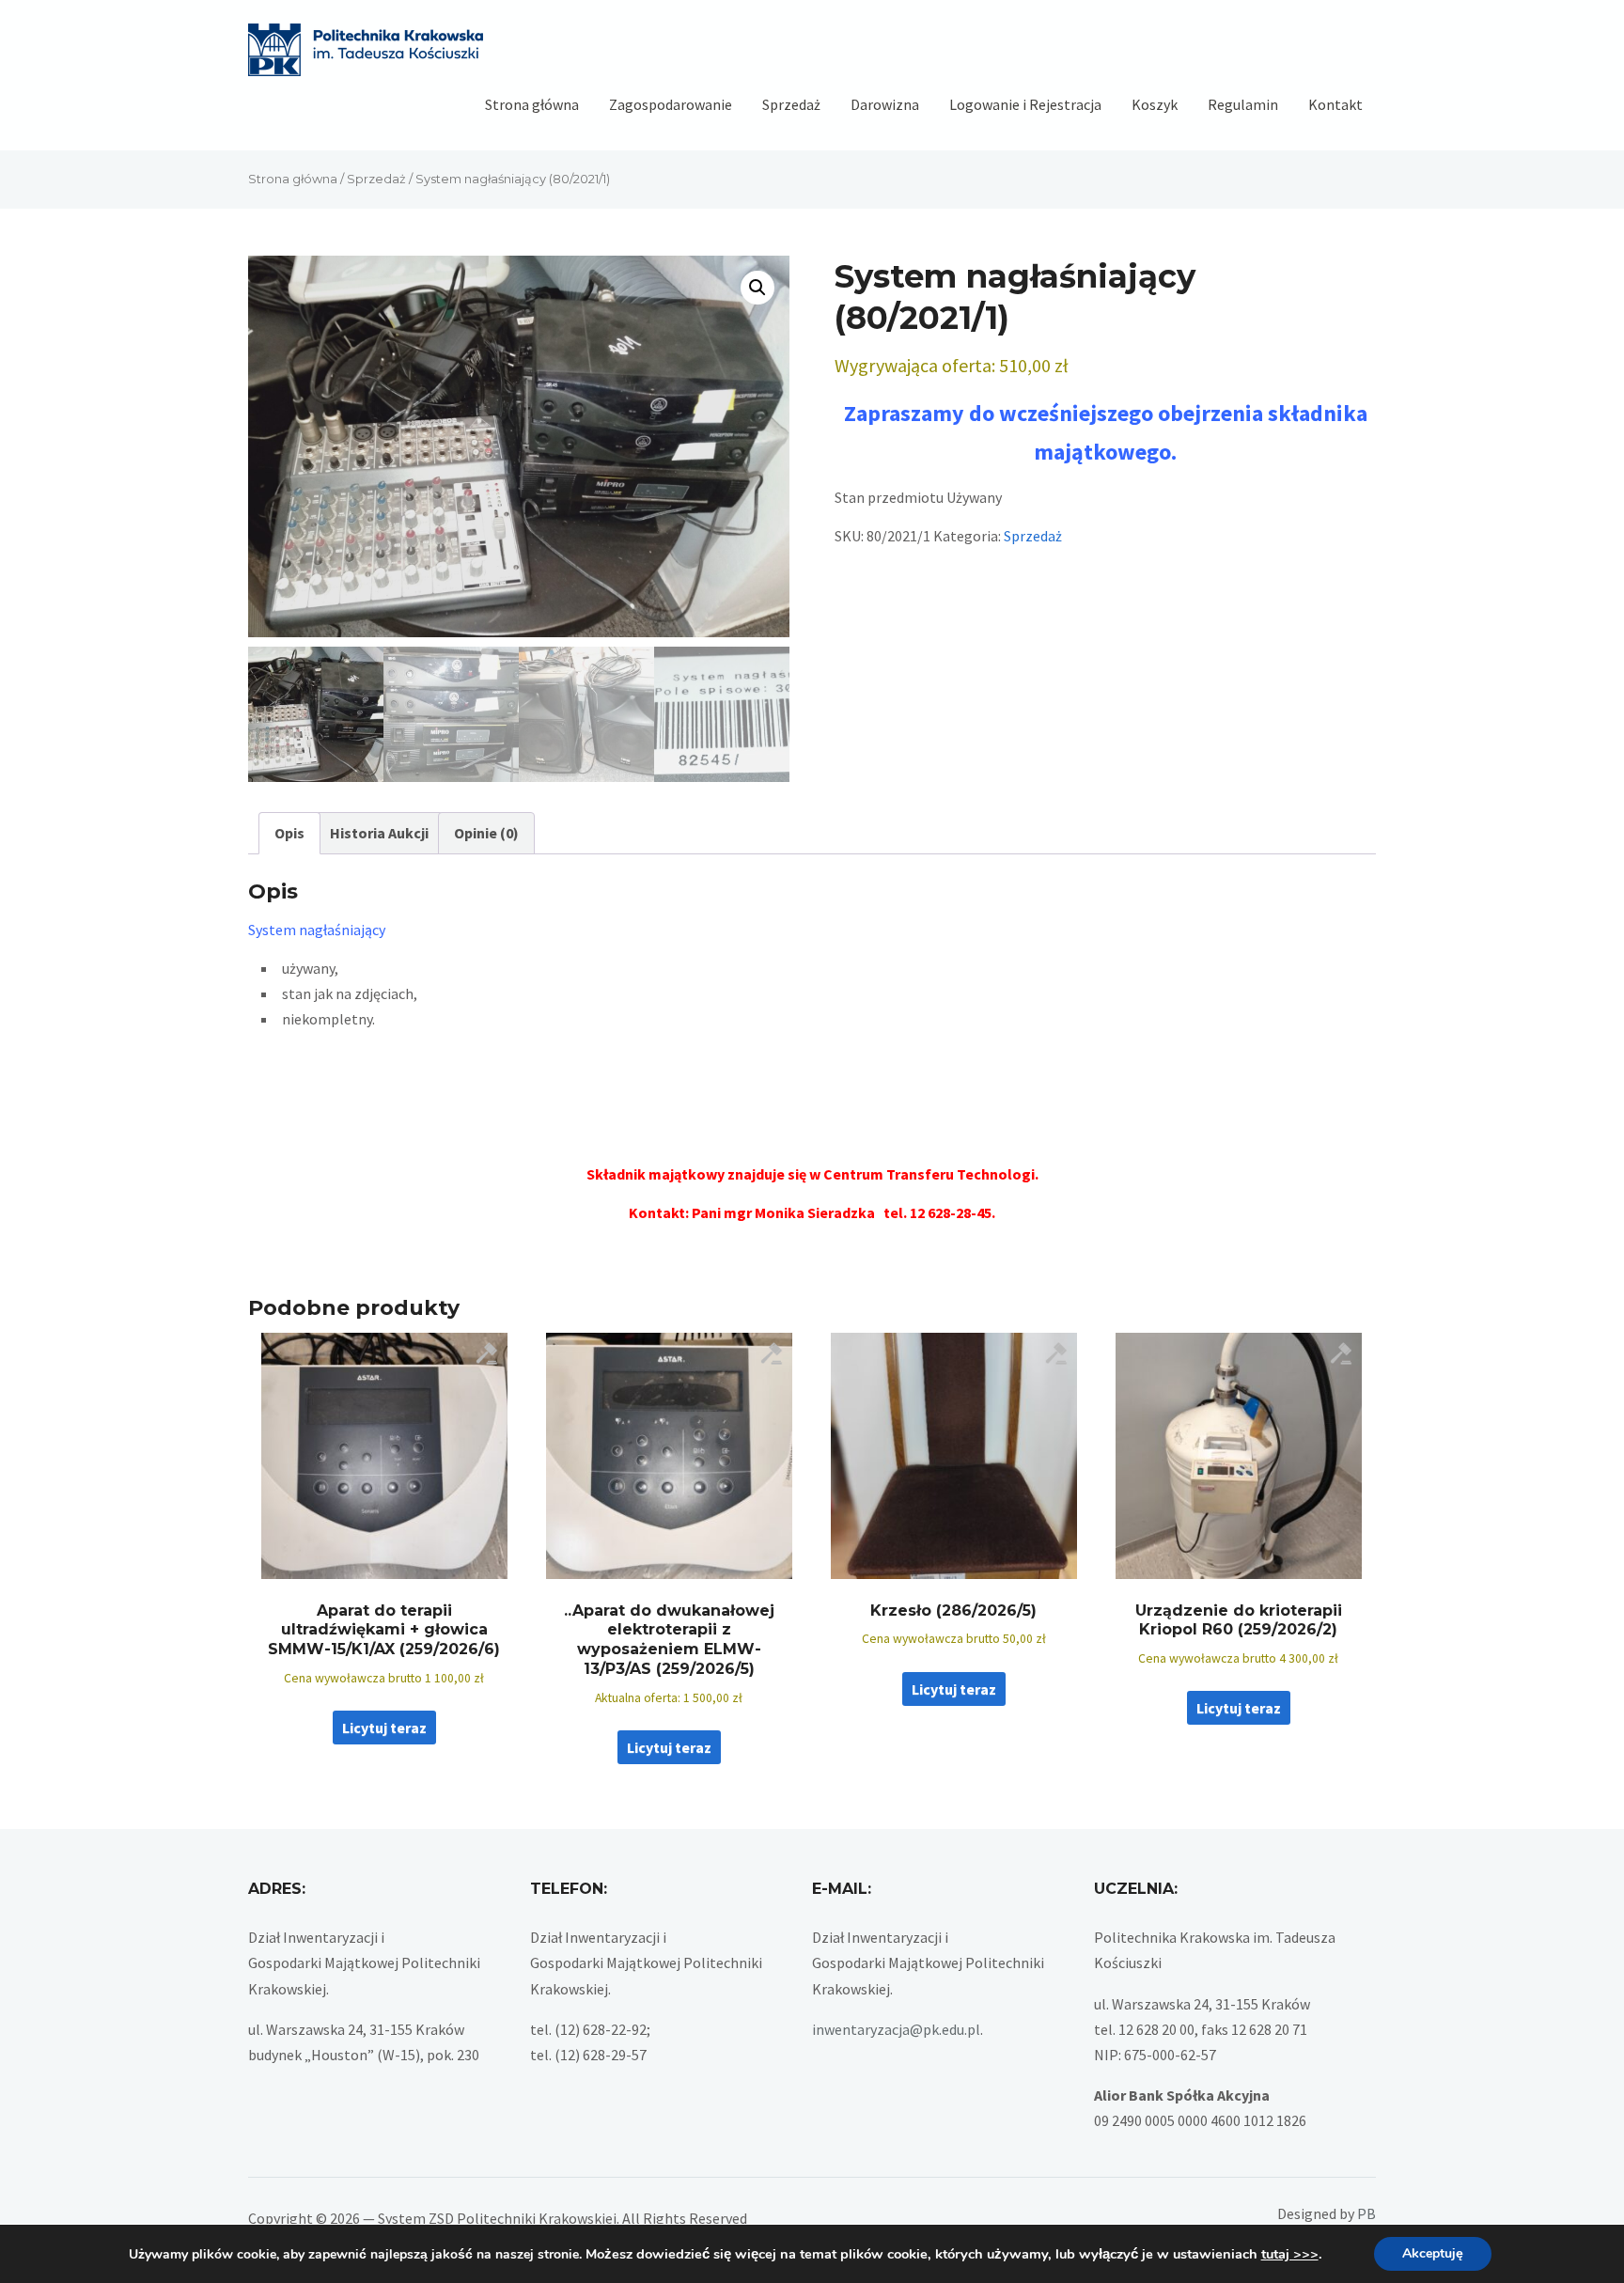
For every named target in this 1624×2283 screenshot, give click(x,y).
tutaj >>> (1290, 2254)
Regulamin (1243, 104)
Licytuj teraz (384, 1728)
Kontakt (1335, 104)
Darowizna (885, 104)
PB (1366, 2213)
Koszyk (1155, 104)
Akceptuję (1433, 2253)
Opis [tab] (289, 833)
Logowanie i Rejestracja (1025, 104)
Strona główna (532, 104)
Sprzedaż (791, 104)
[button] (757, 288)
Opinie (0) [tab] (486, 833)
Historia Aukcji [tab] (379, 833)
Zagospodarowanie (671, 104)
